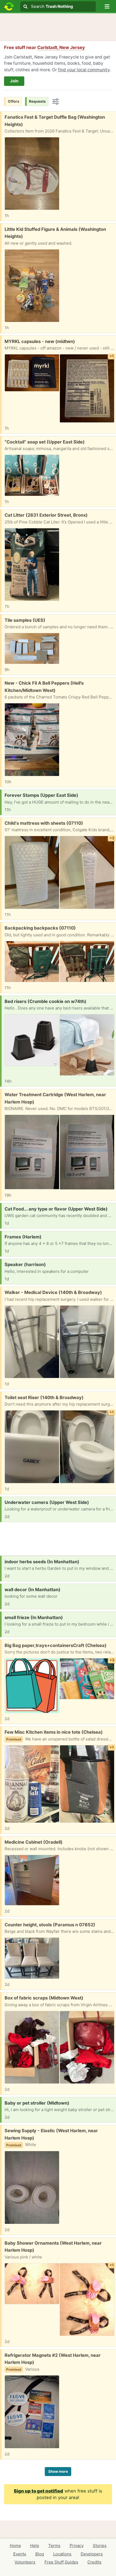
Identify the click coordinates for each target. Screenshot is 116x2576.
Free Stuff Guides (61, 2562)
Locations (62, 2554)
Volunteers (25, 2562)
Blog (40, 2554)
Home (15, 2546)
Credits (94, 2562)
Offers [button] (14, 101)
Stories (100, 2546)
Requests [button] (37, 101)
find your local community (84, 70)
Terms (54, 2546)
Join (14, 81)
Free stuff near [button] (45, 47)
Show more (58, 2471)
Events (20, 2554)
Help (35, 2546)
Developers (92, 2554)
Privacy (77, 2546)
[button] (107, 7)
